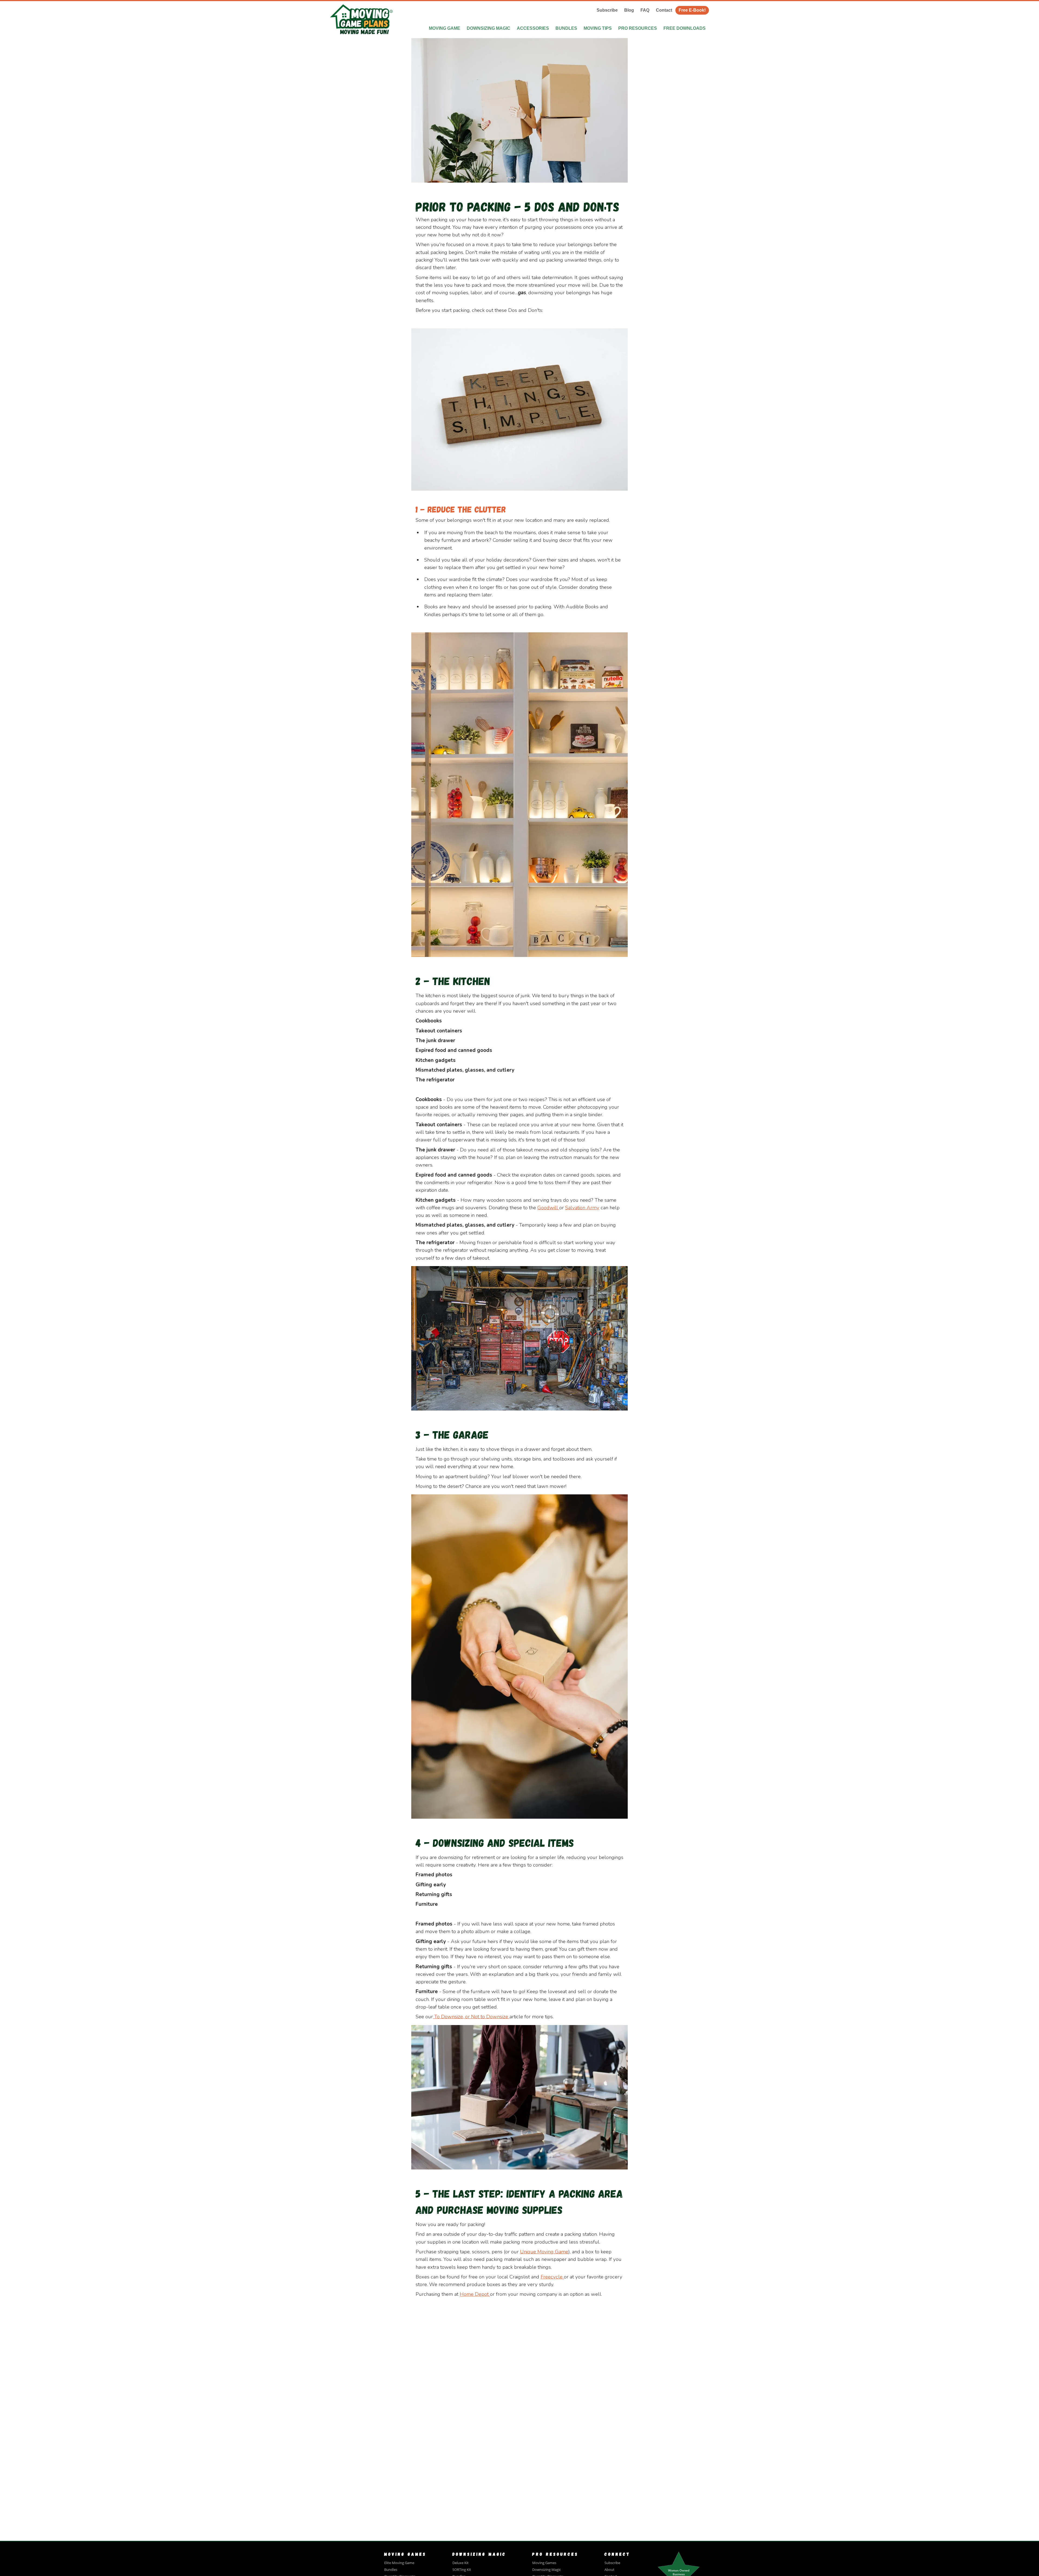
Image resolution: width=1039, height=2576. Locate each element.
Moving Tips (598, 28)
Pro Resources (638, 28)
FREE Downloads (685, 28)
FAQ (645, 10)
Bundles (566, 28)
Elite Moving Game (399, 2563)
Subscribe (607, 10)
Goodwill (548, 1208)
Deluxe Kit (461, 2563)
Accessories (533, 28)
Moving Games (544, 2563)
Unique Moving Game (544, 2252)
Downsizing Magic (489, 28)
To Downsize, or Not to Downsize (471, 2017)
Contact (664, 10)
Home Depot (474, 2294)
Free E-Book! (692, 10)
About (609, 2570)
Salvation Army (582, 1208)
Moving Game (445, 28)
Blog (629, 10)
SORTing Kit (462, 2570)
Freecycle (552, 2277)
